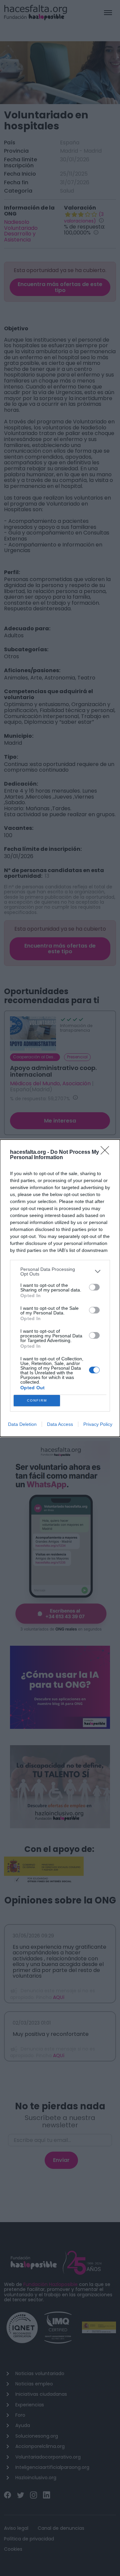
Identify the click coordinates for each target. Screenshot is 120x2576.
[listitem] (60, 1272)
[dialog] (60, 1288)
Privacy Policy (98, 1424)
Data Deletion (22, 1424)
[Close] (107, 1152)
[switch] (94, 1287)
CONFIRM (37, 1400)
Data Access (60, 1424)
